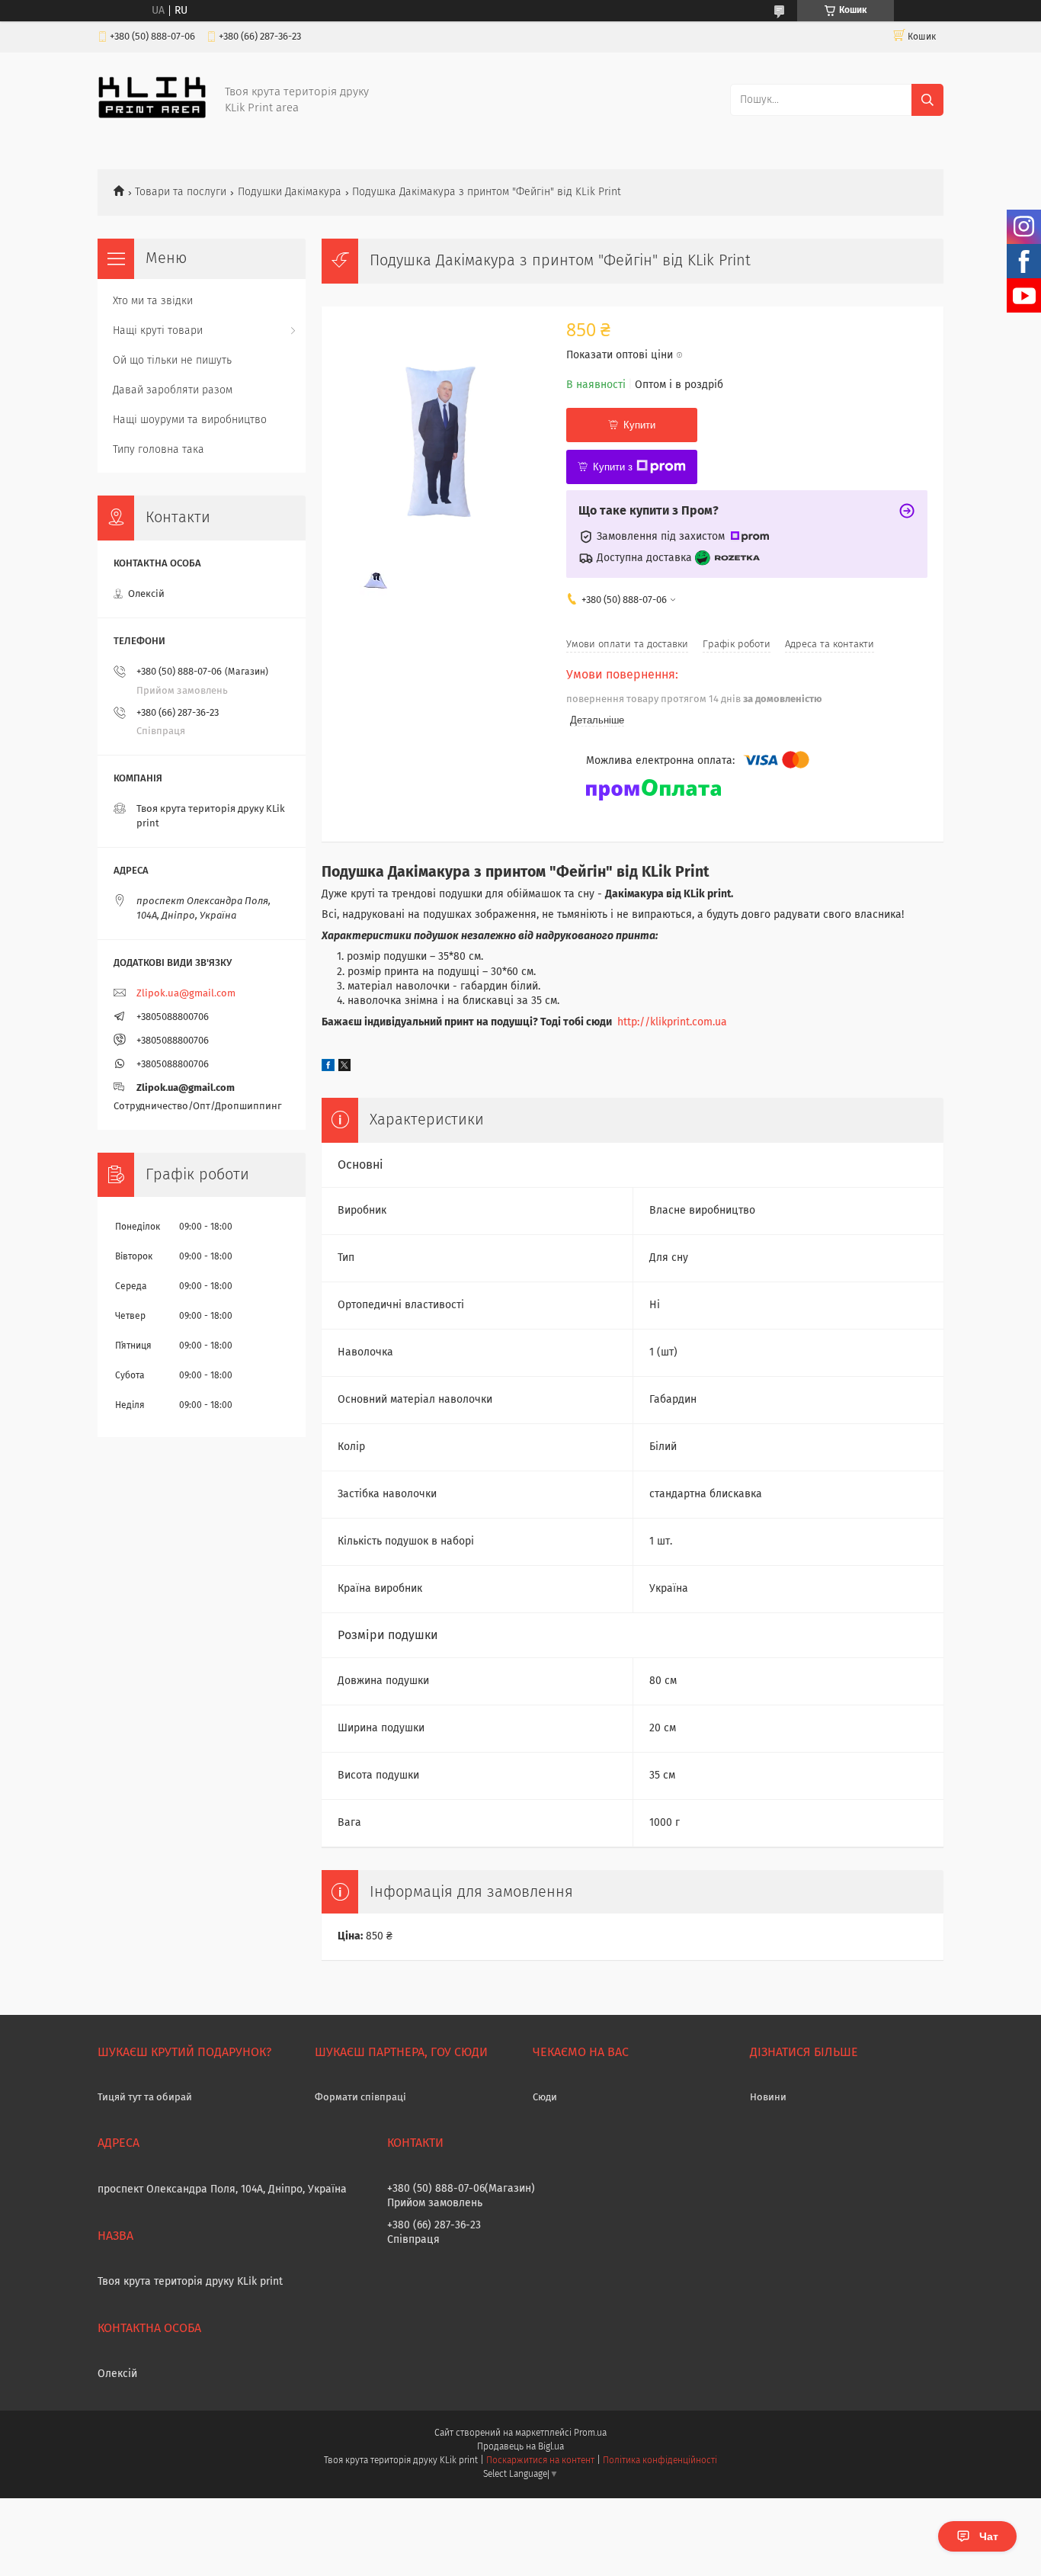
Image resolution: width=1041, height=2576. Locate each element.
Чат (989, 2536)
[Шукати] (927, 100)
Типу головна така (159, 450)
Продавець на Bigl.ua (520, 2447)
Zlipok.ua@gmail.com (186, 994)
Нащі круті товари (158, 331)
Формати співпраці (360, 2098)
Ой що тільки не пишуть (172, 361)
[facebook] (328, 1068)
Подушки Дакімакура (290, 192)
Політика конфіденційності (660, 2461)
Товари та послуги (181, 192)
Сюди (545, 2098)
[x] (344, 1068)
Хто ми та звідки (153, 301)
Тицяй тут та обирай (145, 2098)
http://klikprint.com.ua (672, 1022)
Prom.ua (590, 2433)
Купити (639, 425)
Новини (768, 2098)
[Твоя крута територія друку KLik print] (152, 116)
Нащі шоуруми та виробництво (190, 420)
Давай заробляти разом (173, 390)
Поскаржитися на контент (540, 2461)
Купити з (613, 467)
